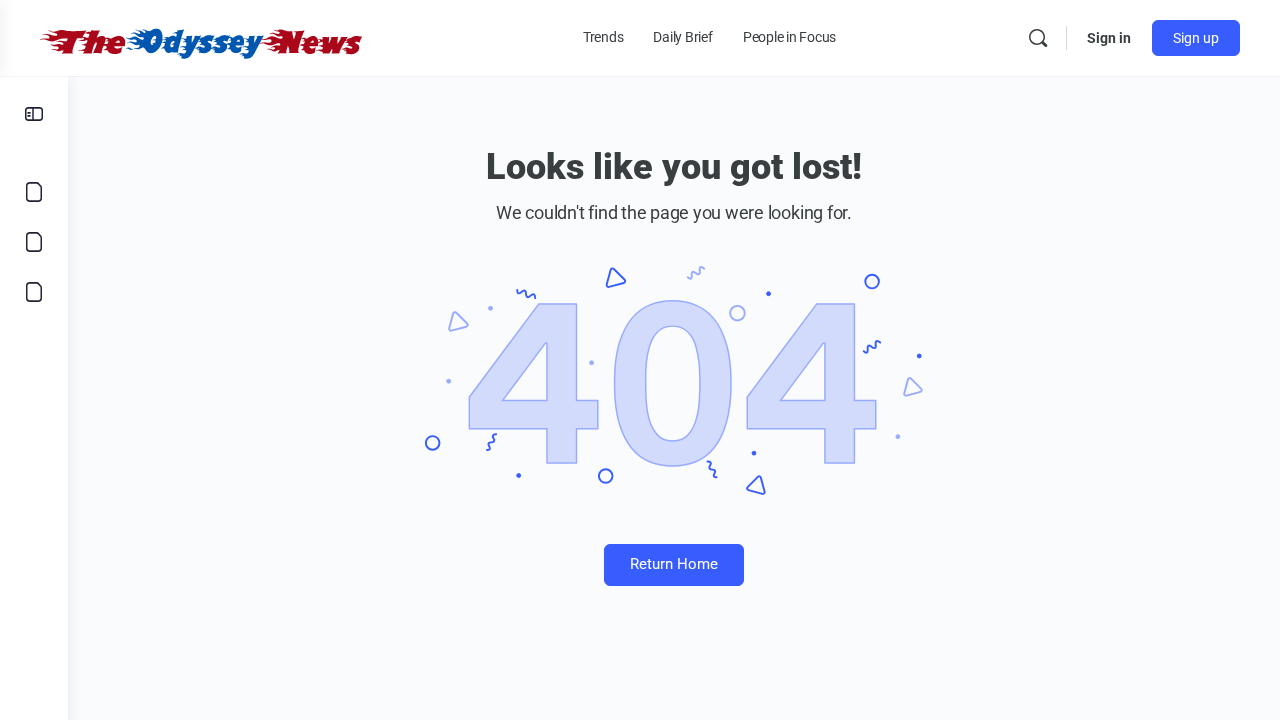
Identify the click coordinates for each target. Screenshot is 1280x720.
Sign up (1196, 38)
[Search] (1038, 38)
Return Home (674, 564)
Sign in (1109, 38)
